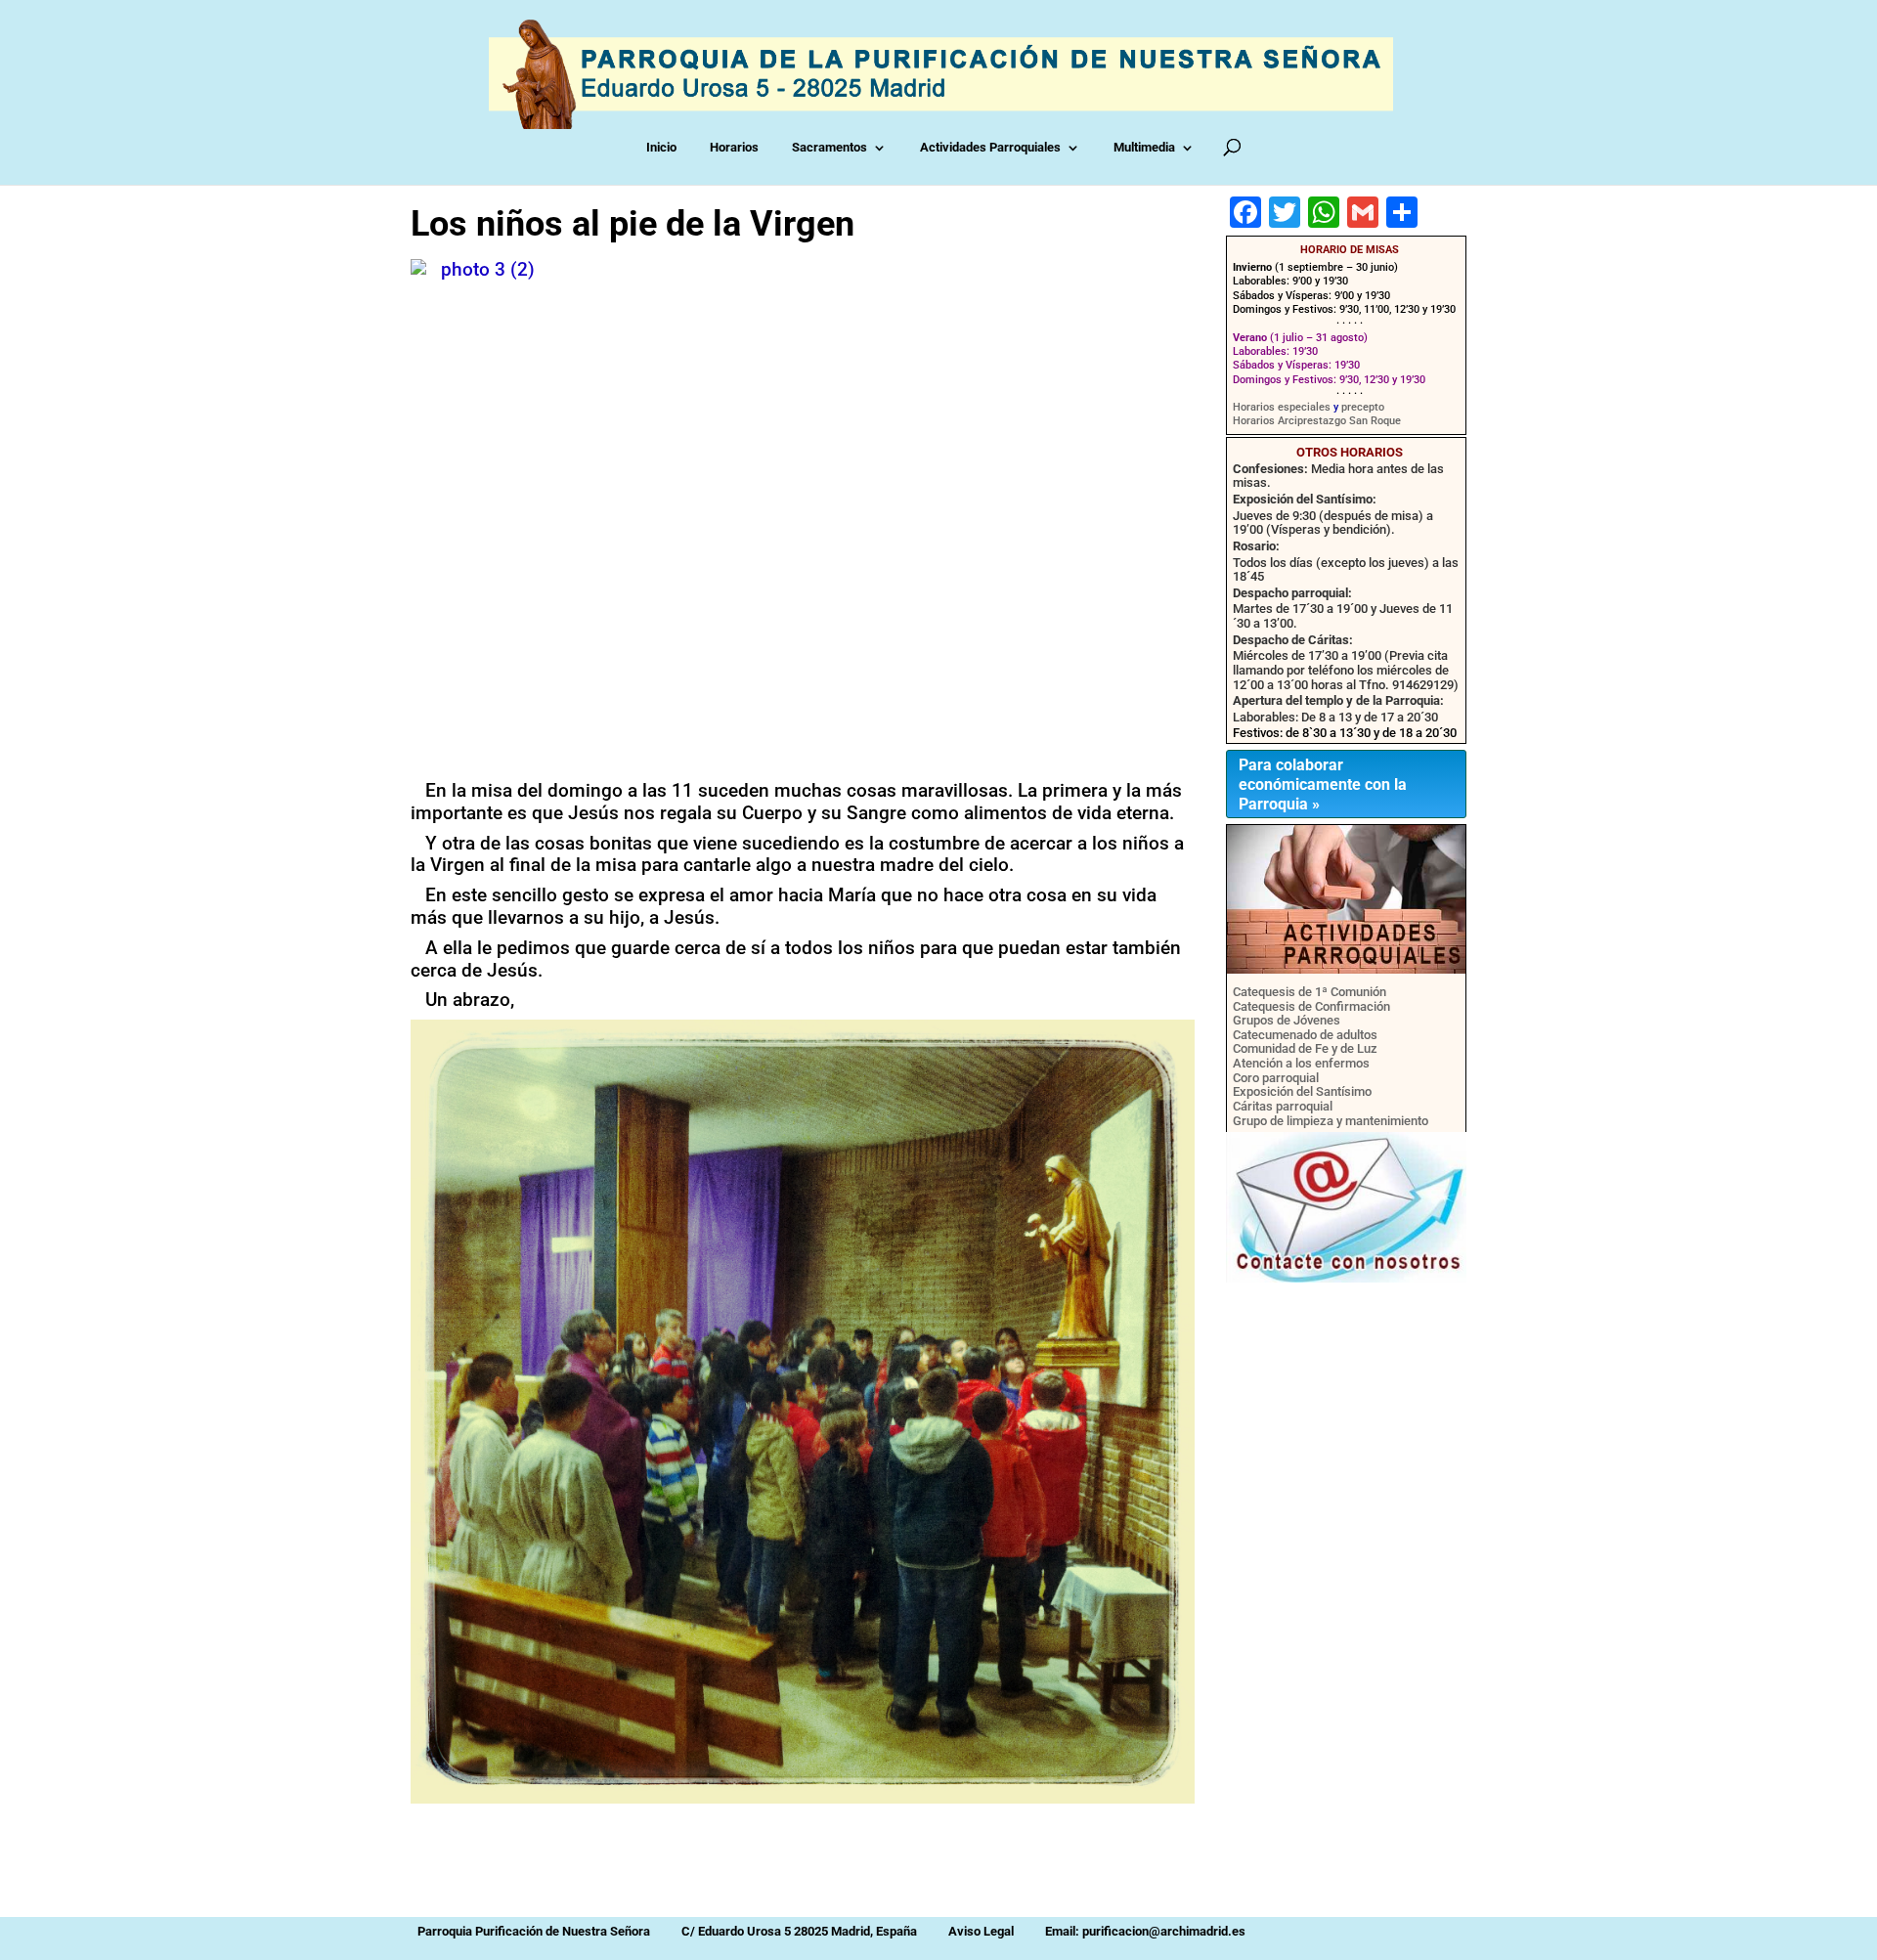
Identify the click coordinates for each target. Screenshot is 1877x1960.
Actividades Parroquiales (994, 147)
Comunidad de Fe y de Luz (1305, 1048)
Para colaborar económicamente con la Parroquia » (1323, 784)
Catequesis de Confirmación (1311, 1006)
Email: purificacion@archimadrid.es (1145, 1931)
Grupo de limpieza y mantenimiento (1331, 1121)
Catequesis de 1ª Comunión (1310, 992)
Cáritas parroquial (1283, 1106)
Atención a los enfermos (1301, 1063)
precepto (1363, 407)
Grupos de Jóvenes (1287, 1020)
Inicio (665, 147)
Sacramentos (833, 147)
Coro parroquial (1276, 1078)
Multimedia (1148, 147)
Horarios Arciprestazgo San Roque (1317, 421)
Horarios (738, 147)
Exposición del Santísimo (1302, 1091)
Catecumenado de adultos (1305, 1035)
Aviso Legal (981, 1931)
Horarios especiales (1282, 407)
